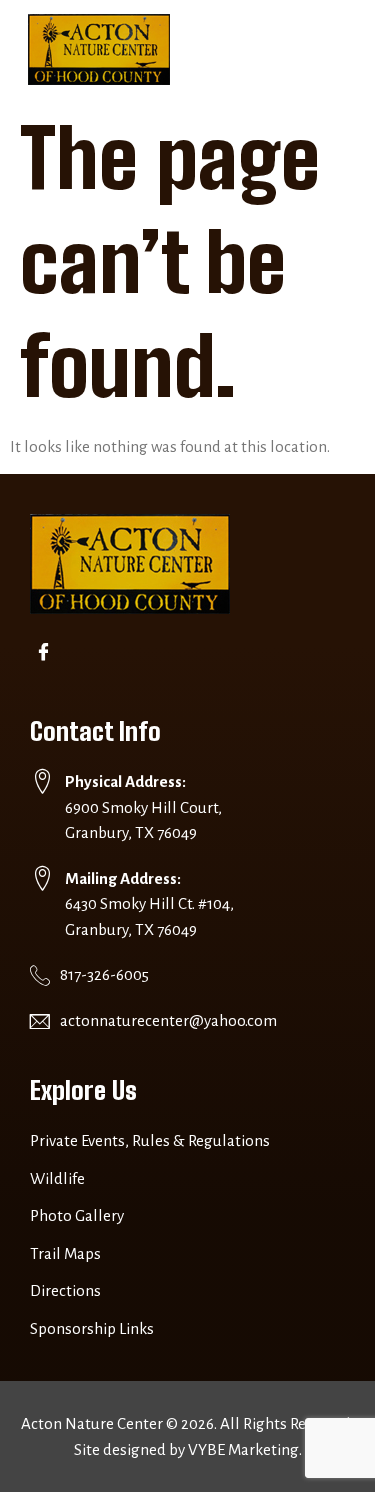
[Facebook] (47, 654)
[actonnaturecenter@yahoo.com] (40, 1021)
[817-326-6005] (40, 975)
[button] (328, 49)
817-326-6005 (104, 974)
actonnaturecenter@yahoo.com (168, 1020)
